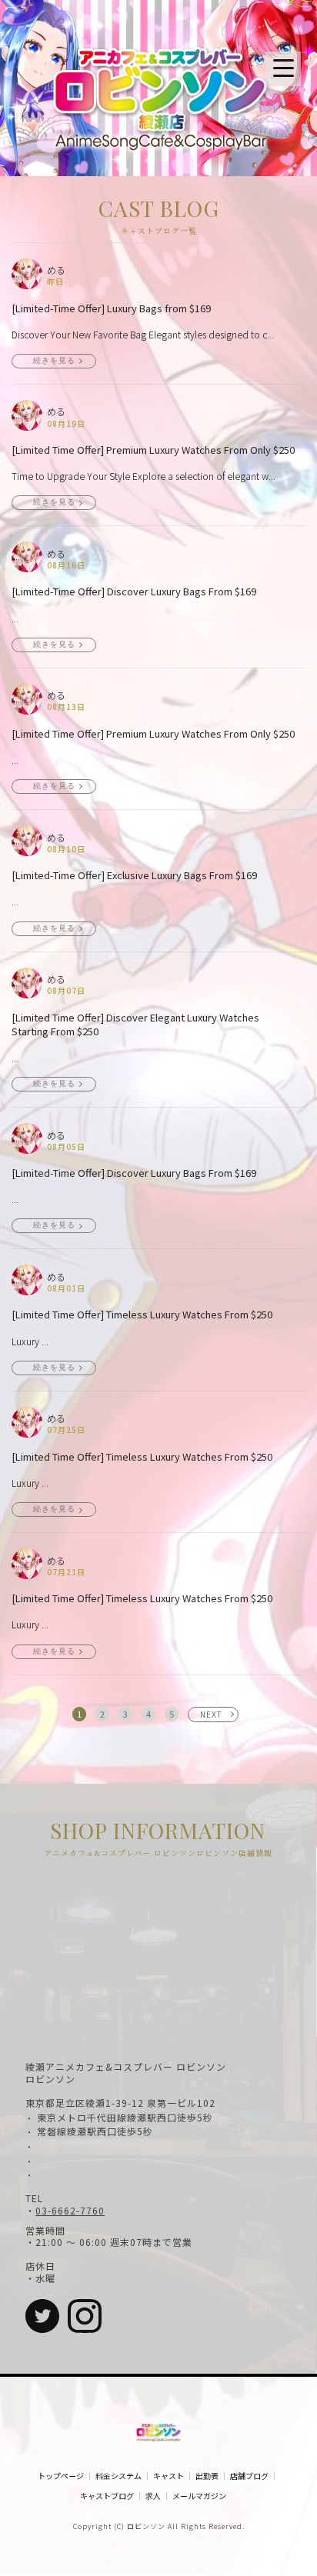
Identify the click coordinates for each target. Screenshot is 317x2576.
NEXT (211, 1714)
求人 (153, 2496)
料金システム (118, 2476)
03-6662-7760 (70, 2211)
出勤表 (207, 2476)
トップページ (61, 2476)
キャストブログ (107, 2496)
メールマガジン (199, 2496)
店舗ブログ (249, 2476)
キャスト (169, 2476)
